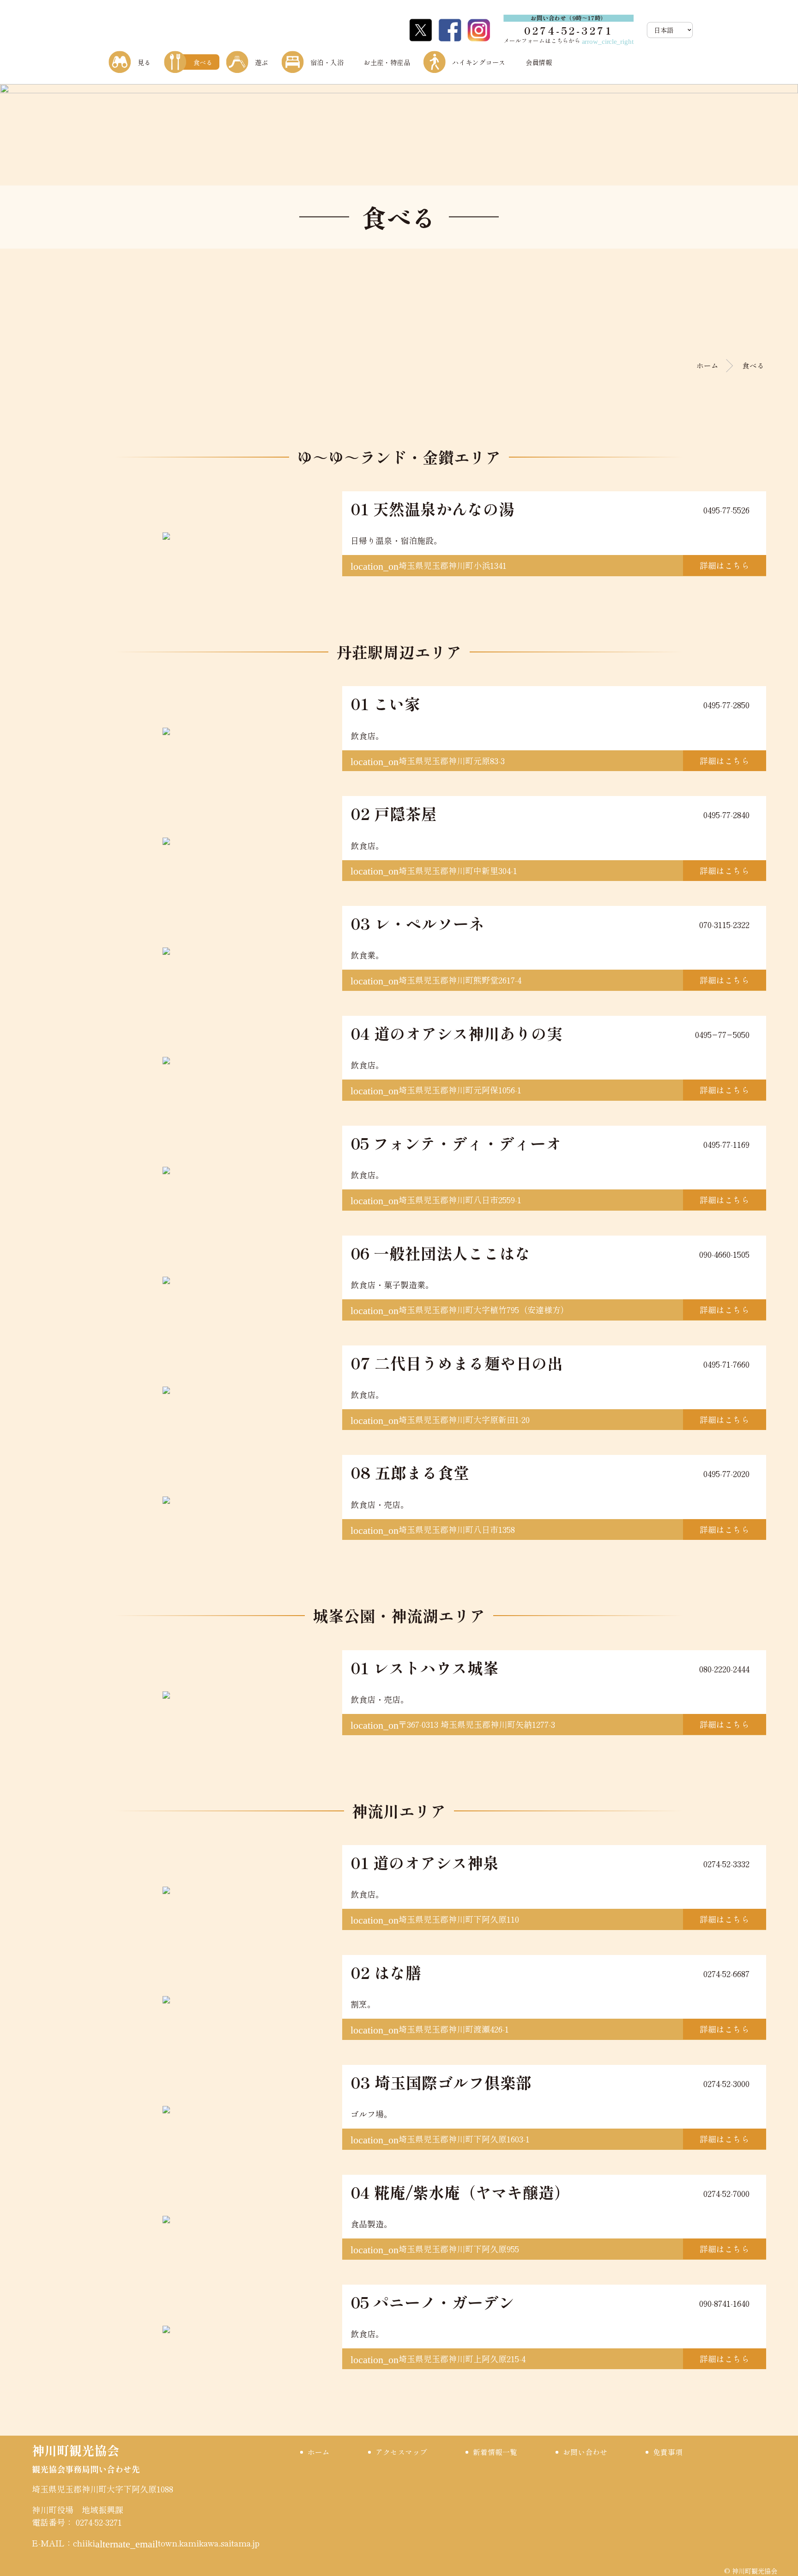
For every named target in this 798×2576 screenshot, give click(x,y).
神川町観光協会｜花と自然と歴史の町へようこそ (161, 30)
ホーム (707, 365)
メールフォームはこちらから (568, 41)
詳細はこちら (725, 565)
